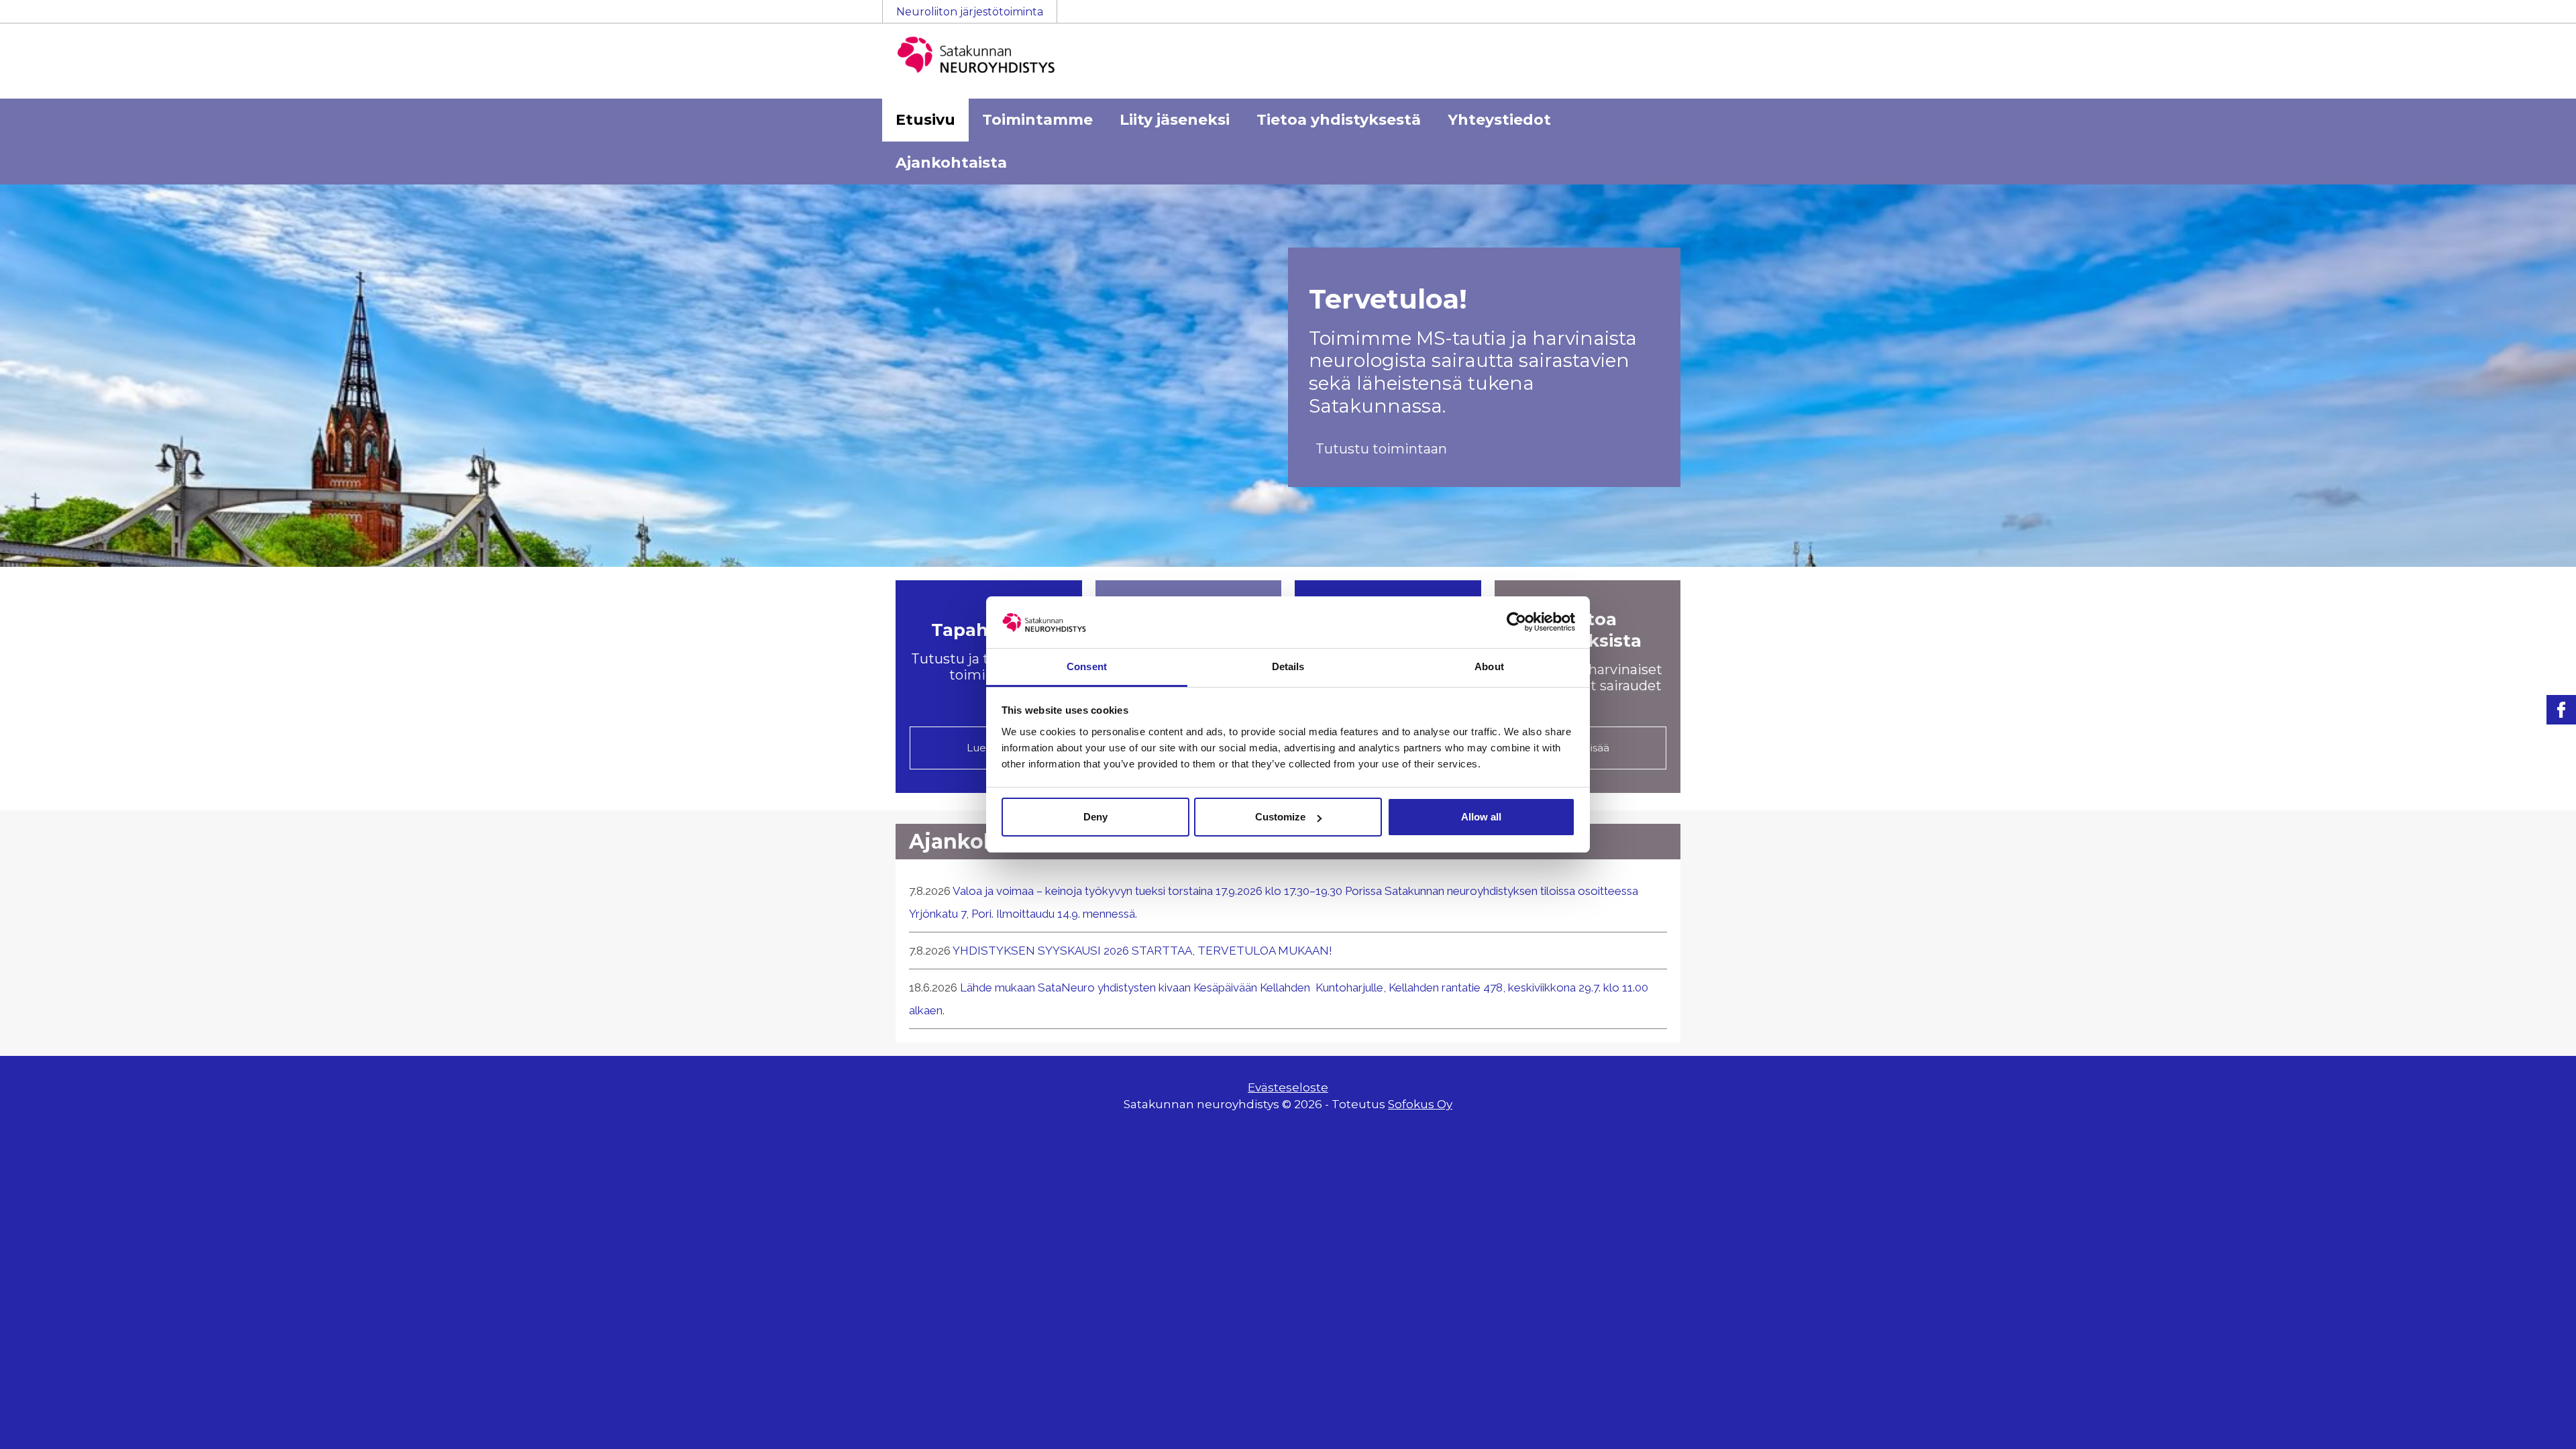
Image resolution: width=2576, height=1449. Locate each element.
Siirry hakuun (2536, 18)
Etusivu (925, 120)
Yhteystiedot (1499, 120)
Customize (1280, 817)
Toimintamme (1037, 120)
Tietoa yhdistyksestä (1339, 120)
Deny (1095, 817)
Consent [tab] (1087, 666)
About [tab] (1489, 666)
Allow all (1481, 817)
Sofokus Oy (1420, 1104)
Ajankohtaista (951, 163)
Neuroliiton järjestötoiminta (970, 12)
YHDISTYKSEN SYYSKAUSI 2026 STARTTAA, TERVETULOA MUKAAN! (1142, 951)
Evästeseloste (1288, 1087)
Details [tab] (1288, 666)
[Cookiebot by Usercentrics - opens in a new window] (1516, 622)
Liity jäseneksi (1175, 120)
